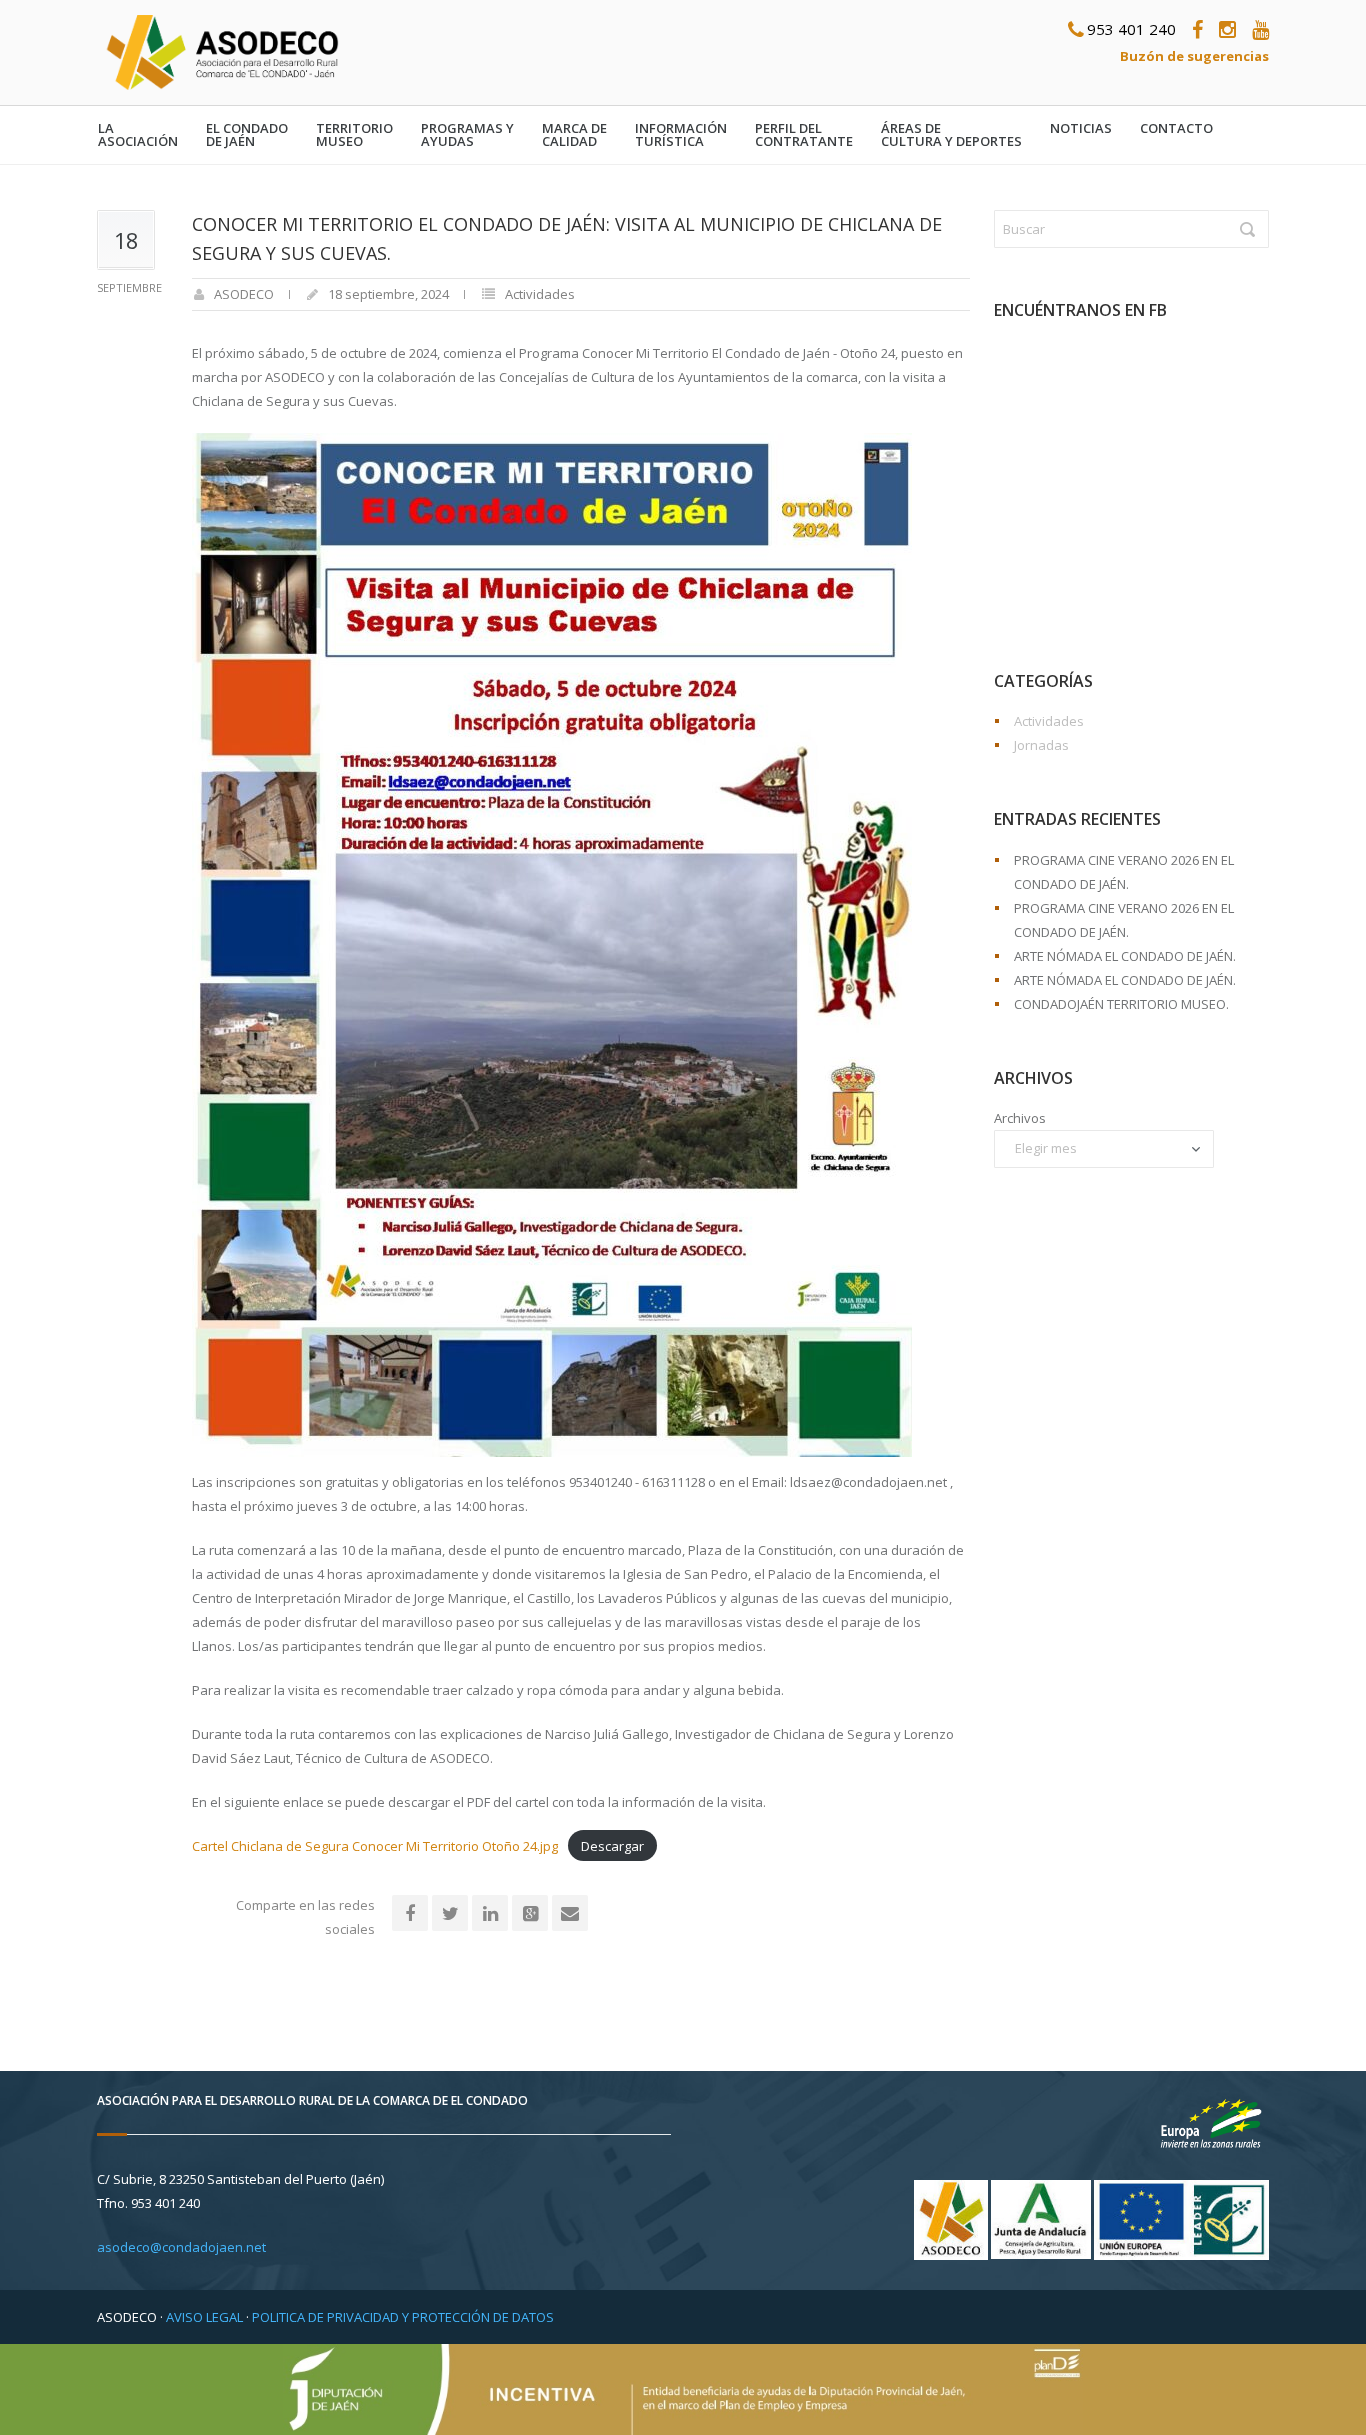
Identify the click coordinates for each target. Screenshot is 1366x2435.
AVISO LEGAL (204, 2317)
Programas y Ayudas (467, 135)
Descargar (612, 1846)
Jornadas (1041, 745)
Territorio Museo (354, 135)
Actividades (540, 294)
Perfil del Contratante (804, 135)
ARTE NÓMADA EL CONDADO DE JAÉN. (1125, 956)
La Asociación (138, 135)
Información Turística (681, 135)
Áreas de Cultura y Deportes (951, 135)
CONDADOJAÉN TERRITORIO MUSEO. (1121, 1004)
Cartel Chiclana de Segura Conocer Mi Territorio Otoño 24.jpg (375, 1846)
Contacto (1176, 128)
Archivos (1020, 1118)
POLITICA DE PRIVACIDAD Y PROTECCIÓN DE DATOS (403, 2317)
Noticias (1081, 128)
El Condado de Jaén (247, 135)
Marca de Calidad (574, 135)
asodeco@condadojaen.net (181, 2247)
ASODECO (244, 294)
